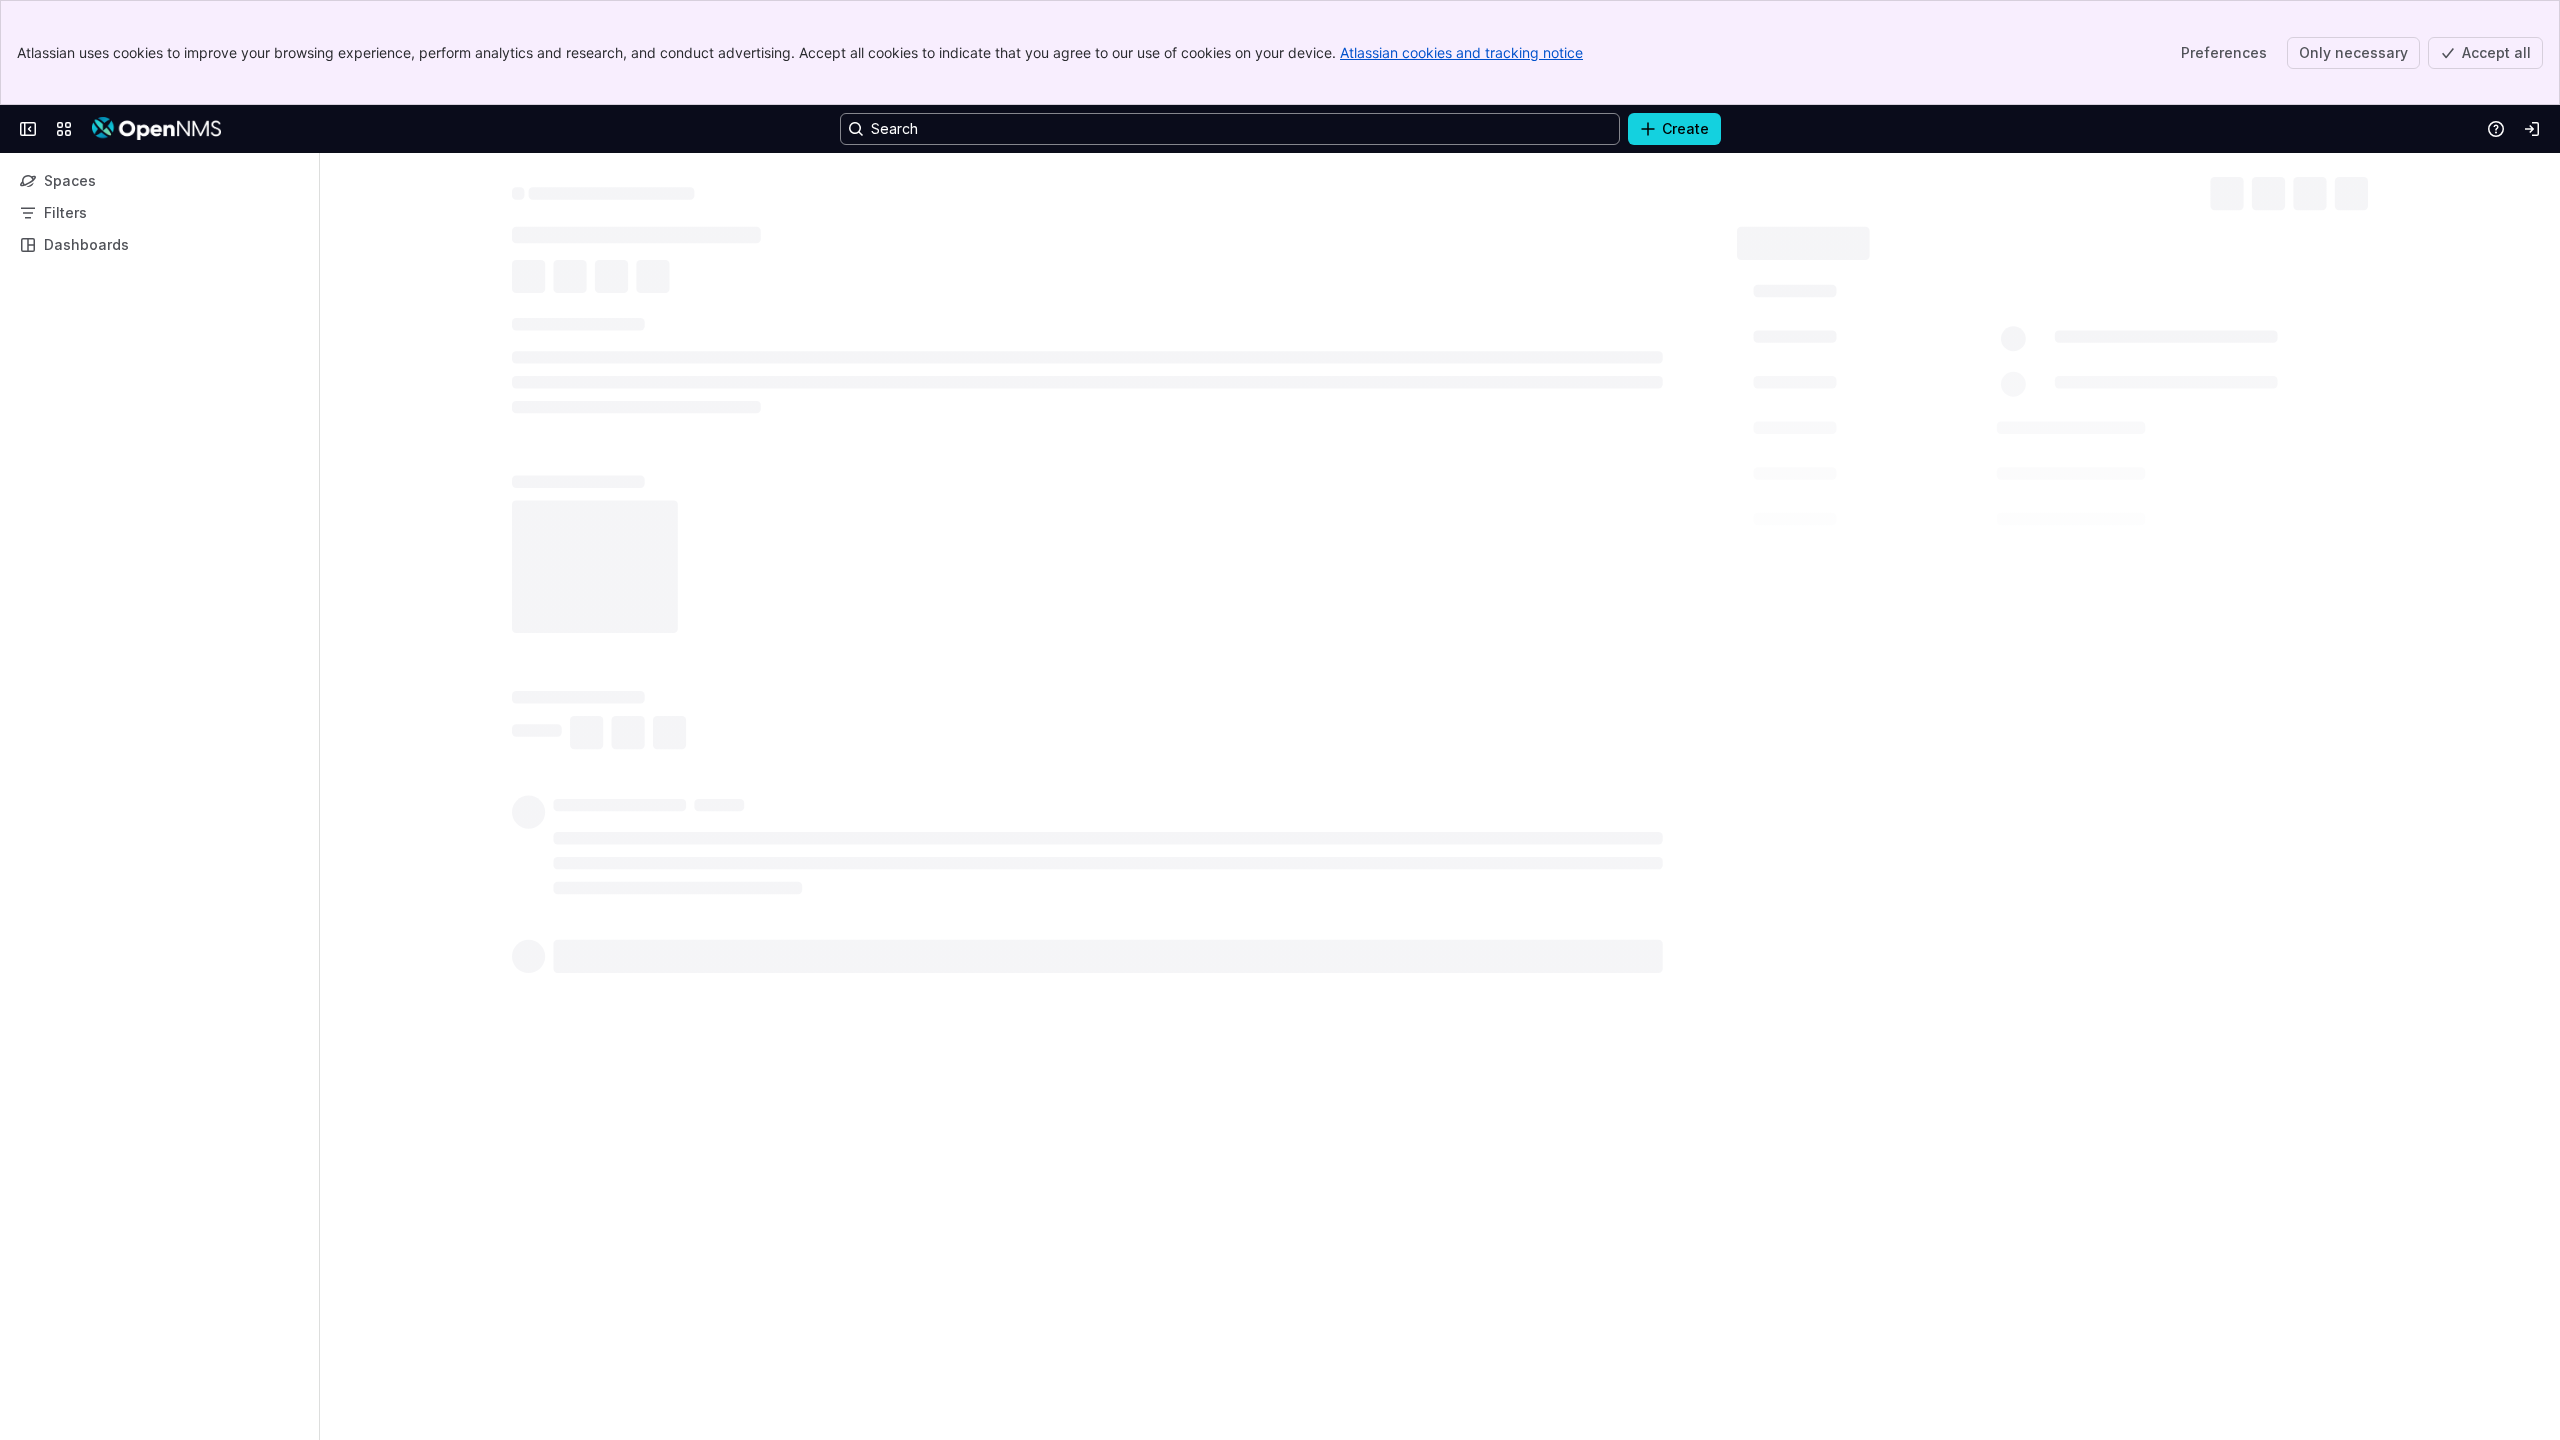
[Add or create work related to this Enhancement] (532, 279)
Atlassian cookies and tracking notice (1461, 52)
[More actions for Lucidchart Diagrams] (1716, 560)
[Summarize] (1684, 802)
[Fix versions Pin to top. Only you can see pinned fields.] (1891, 469)
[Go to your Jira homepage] (156, 129)
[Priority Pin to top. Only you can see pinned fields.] (1885, 513)
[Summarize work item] (612, 279)
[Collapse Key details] (500, 327)
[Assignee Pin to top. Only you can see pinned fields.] (1901, 337)
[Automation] (1977, 236)
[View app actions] (572, 279)
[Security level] (2320, 190)
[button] (2066, 289)
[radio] (539, 802)
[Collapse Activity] (500, 766)
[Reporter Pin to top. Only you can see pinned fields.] (1896, 381)
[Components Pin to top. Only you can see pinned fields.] (1897, 425)
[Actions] (2360, 190)
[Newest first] (1716, 802)
